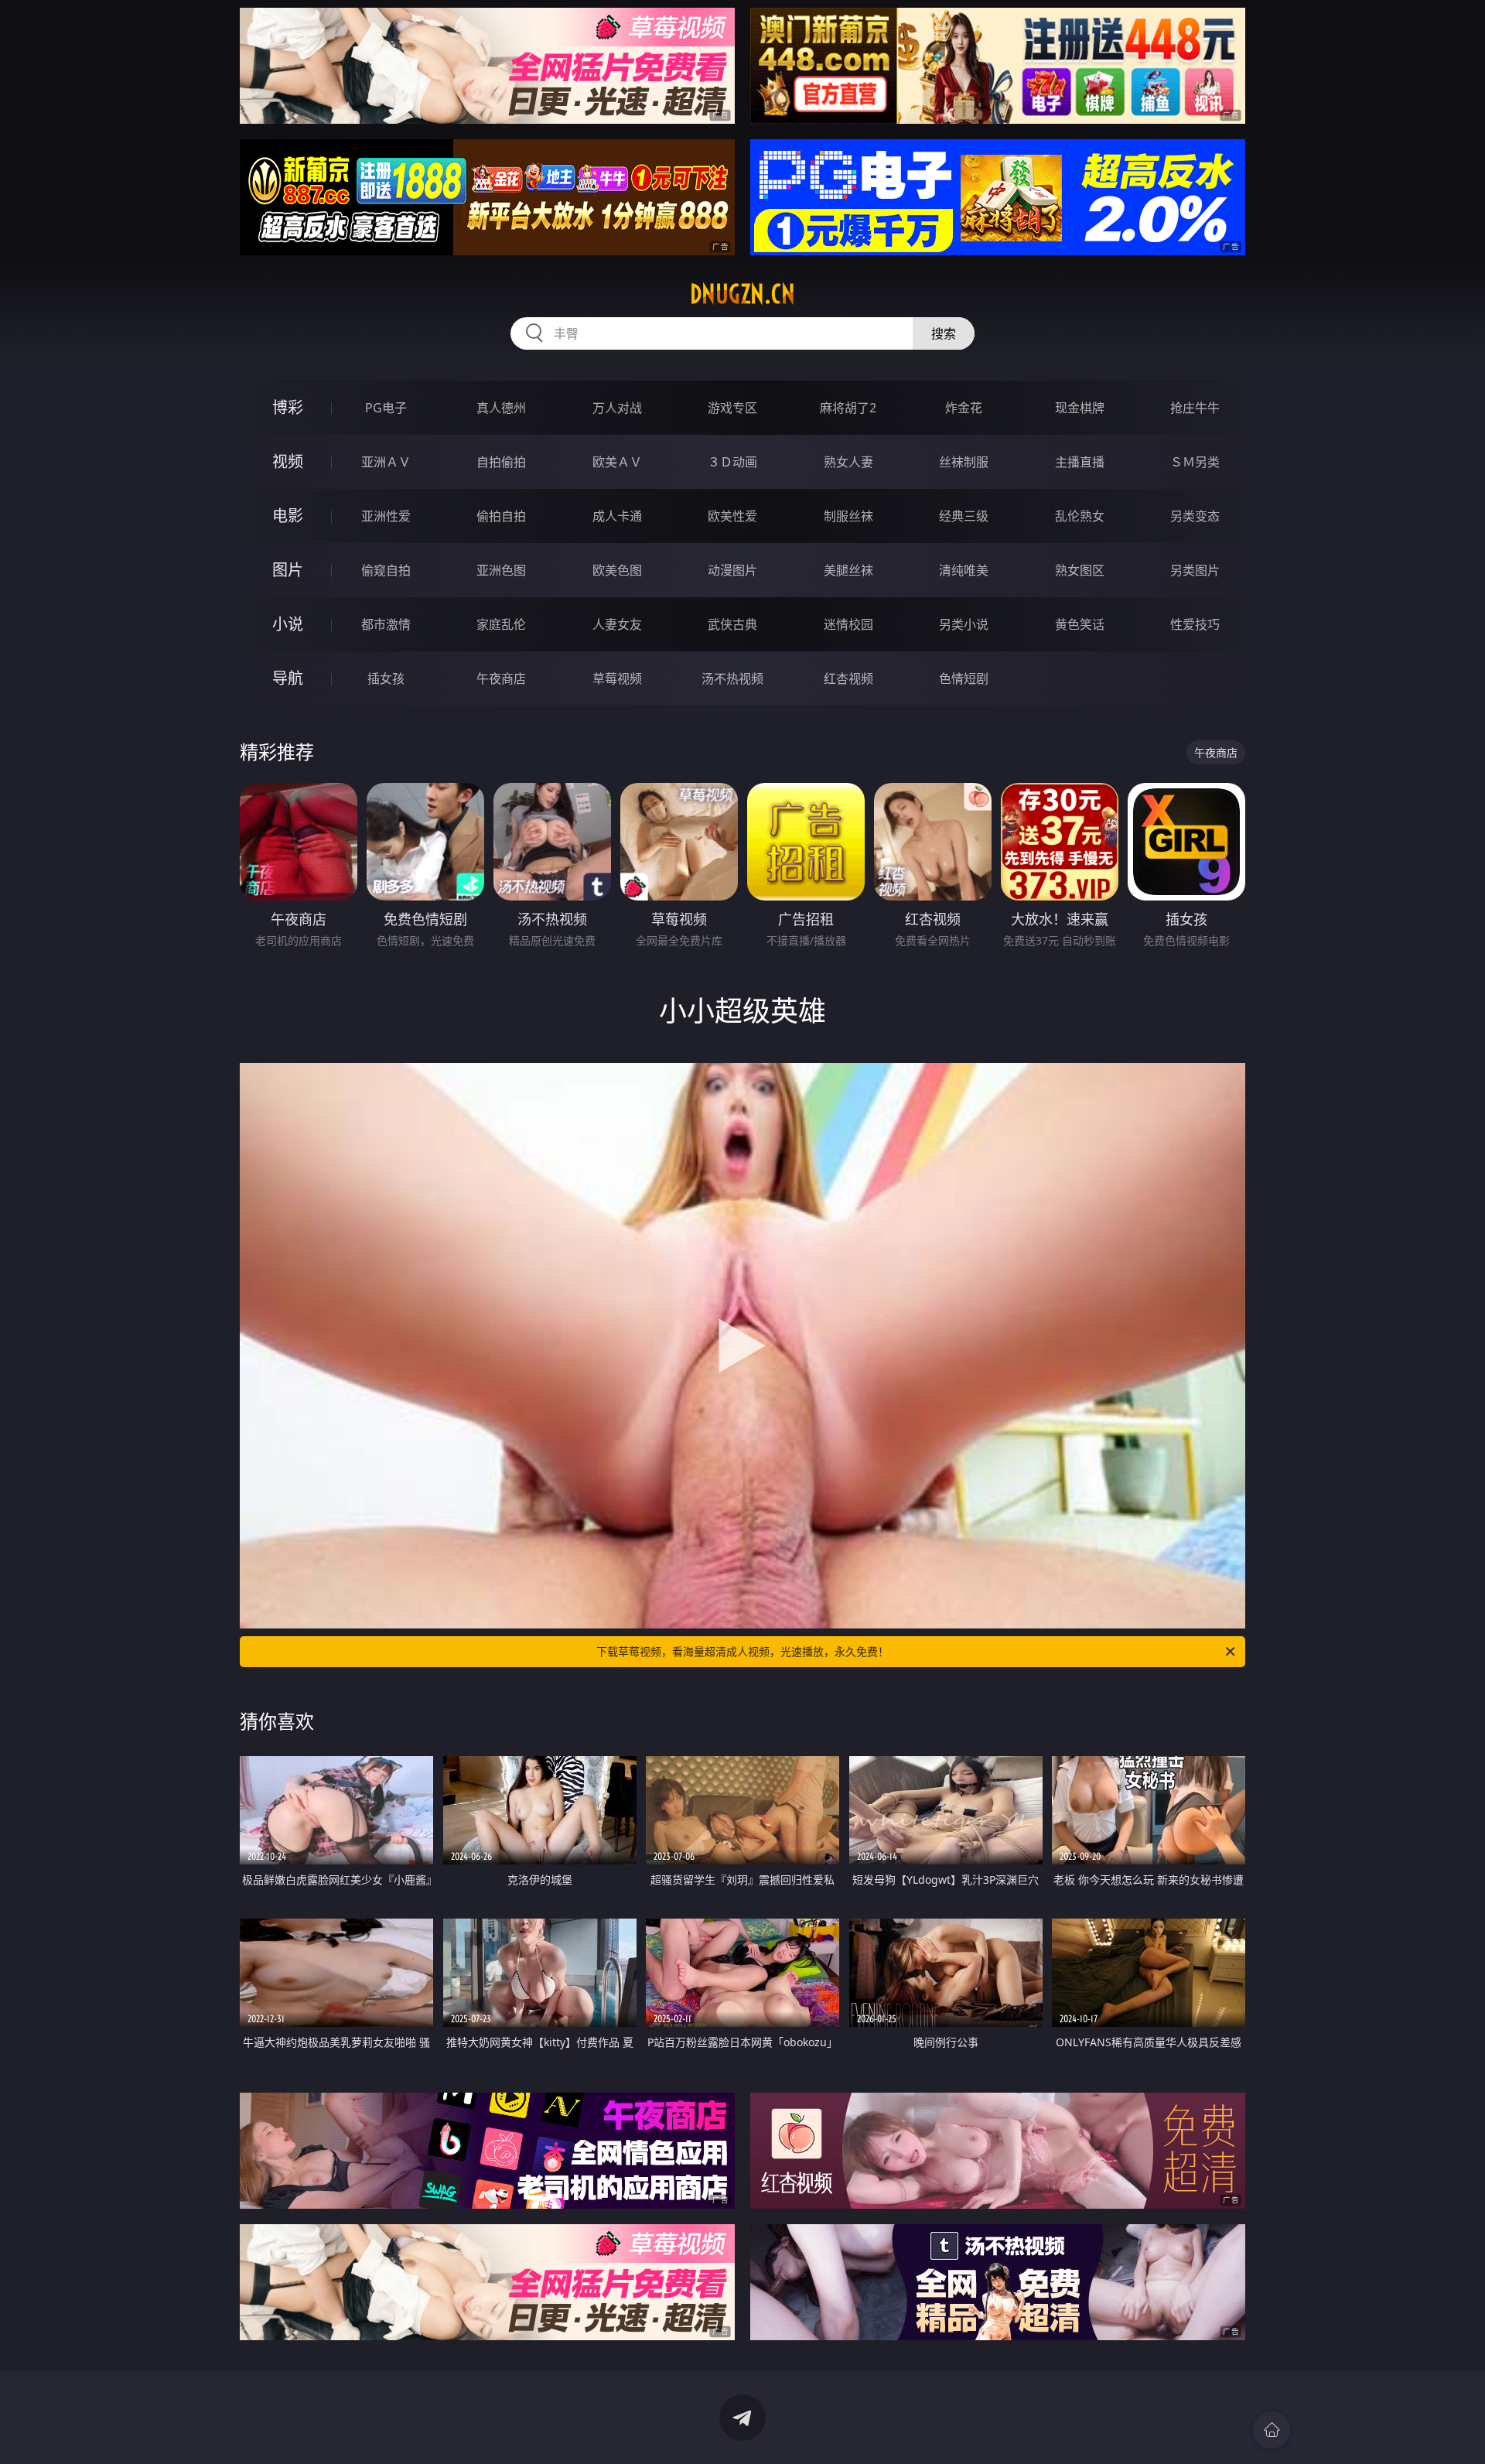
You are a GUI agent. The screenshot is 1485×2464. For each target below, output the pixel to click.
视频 (288, 461)
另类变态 (1195, 516)
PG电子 (386, 408)
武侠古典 (732, 624)
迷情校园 (848, 624)
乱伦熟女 (1080, 516)
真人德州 (501, 408)
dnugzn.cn (742, 294)
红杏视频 (848, 678)
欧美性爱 (732, 516)
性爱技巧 (1195, 624)
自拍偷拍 (501, 462)
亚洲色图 (501, 570)
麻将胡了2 (848, 408)
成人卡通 (617, 516)
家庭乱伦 (501, 624)
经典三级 (964, 516)
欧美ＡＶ (617, 462)
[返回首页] (1272, 2430)
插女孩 (386, 678)
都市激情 (386, 624)
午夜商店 (501, 678)
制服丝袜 (848, 516)
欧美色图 (617, 570)
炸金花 (964, 408)
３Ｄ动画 (732, 462)
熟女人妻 (848, 462)
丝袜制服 (964, 462)
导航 (288, 678)
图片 (288, 570)
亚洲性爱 (386, 516)
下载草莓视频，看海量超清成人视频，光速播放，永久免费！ (742, 1651)
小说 (288, 624)
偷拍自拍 (501, 516)
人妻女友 (617, 624)
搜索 (944, 333)
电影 (288, 516)
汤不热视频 (732, 678)
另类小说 (964, 624)
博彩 (288, 407)
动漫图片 (732, 570)
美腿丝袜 (848, 570)
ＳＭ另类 (1195, 462)
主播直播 (1080, 462)
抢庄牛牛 (1195, 408)
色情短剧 (964, 678)
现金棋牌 (1080, 408)
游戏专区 (732, 408)
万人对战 (617, 408)
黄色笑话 (1080, 624)
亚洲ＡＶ (386, 462)
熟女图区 (1080, 570)
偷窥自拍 (386, 570)
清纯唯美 (964, 570)
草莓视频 (617, 678)
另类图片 (1195, 570)
